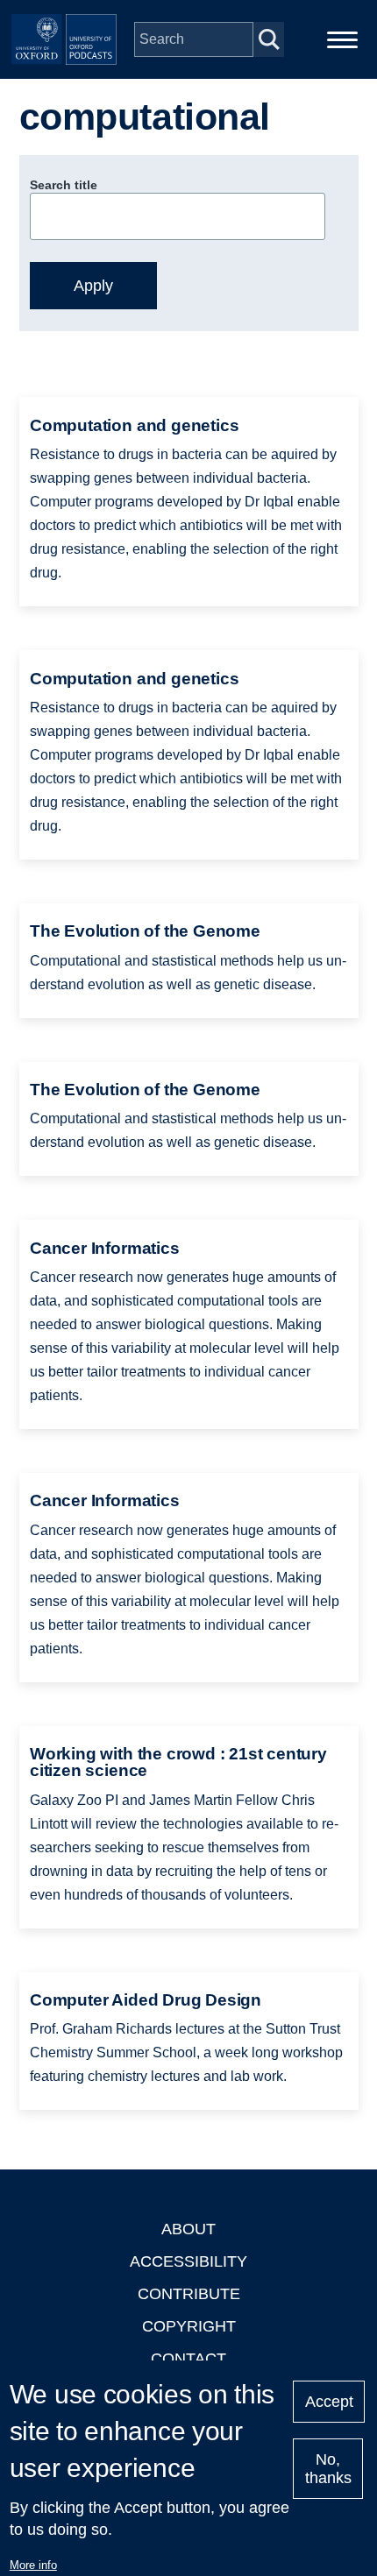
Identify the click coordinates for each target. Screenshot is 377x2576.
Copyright (189, 2326)
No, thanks (328, 2469)
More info (33, 2565)
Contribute (189, 2294)
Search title (64, 185)
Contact (188, 2359)
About (188, 2229)
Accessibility (188, 2261)
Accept (329, 2402)
